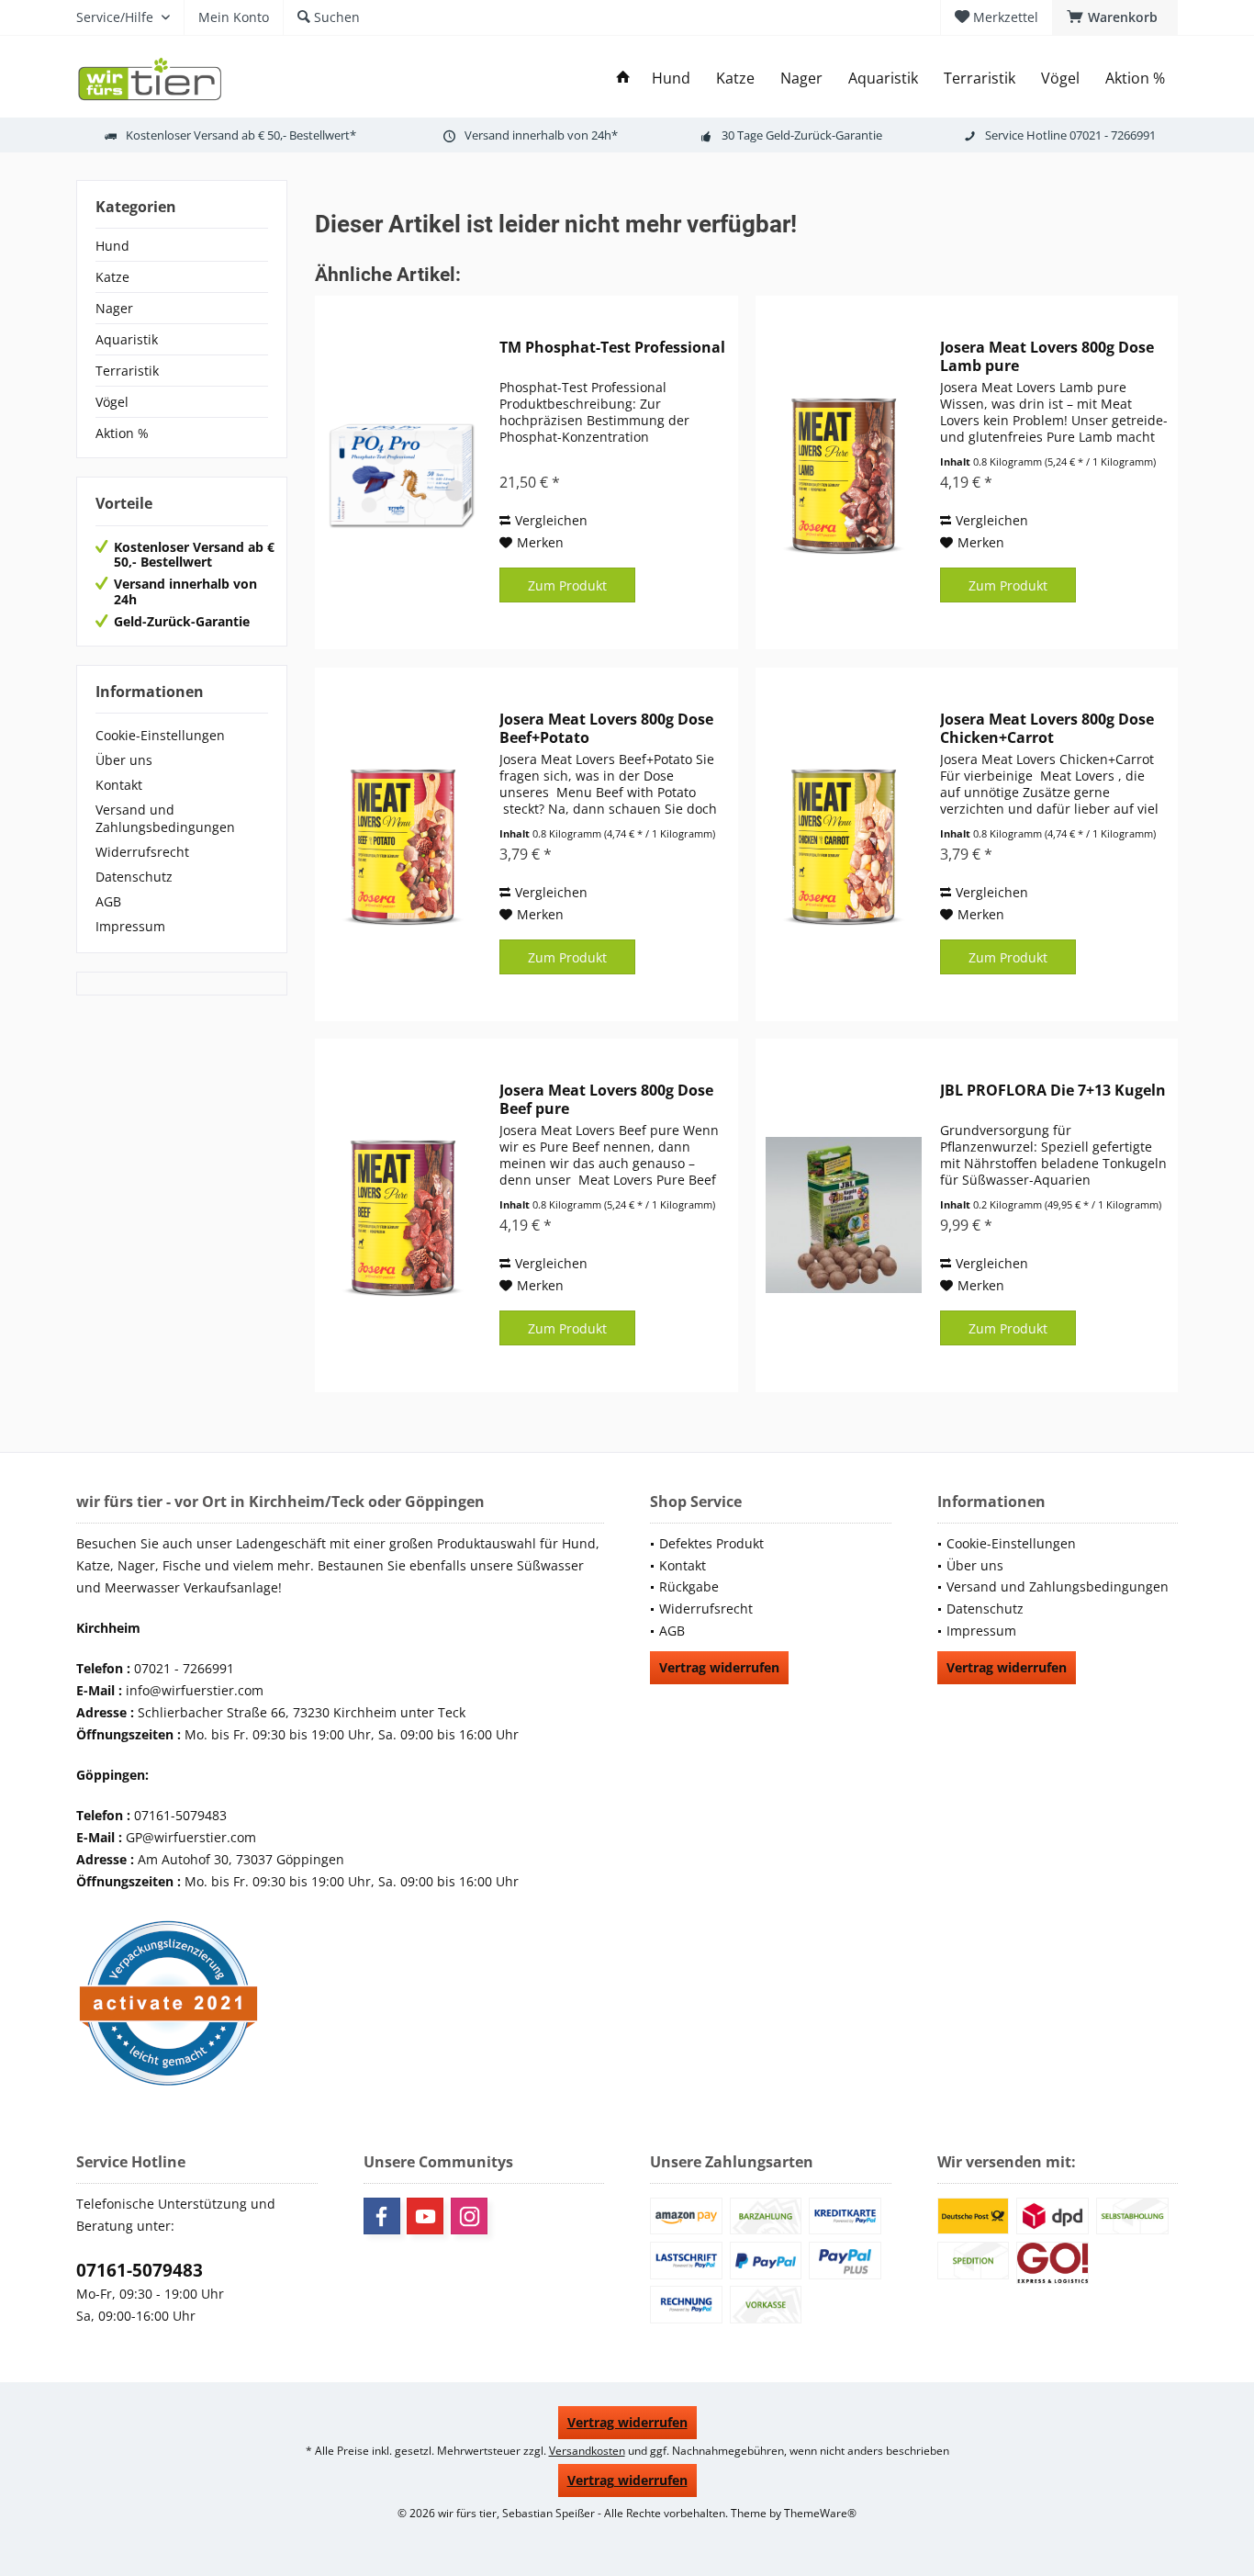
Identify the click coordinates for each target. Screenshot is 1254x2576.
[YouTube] (425, 2216)
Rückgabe (689, 1586)
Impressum (130, 926)
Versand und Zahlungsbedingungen (165, 818)
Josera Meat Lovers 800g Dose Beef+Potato (606, 728)
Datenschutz (134, 877)
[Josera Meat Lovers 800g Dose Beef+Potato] (403, 844)
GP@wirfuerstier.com (191, 1837)
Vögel (112, 402)
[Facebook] (382, 2216)
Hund (112, 246)
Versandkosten (587, 2451)
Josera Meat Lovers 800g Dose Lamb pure (1047, 356)
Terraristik (127, 371)
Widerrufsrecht (142, 852)
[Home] (623, 79)
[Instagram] (469, 2216)
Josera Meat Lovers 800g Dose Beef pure (606, 1099)
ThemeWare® (820, 2513)
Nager (114, 308)
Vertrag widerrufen (719, 1667)
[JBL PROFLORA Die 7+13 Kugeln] (844, 1215)
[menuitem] (1115, 17)
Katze (112, 277)
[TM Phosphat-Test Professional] (403, 472)
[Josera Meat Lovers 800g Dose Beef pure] (403, 1215)
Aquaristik (127, 339)
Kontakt (119, 785)
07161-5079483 (140, 2270)
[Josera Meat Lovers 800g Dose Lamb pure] (844, 472)
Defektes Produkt (711, 1543)
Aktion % (122, 433)
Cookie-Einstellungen (160, 735)
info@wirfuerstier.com (195, 1690)
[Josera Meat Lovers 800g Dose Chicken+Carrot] (844, 844)
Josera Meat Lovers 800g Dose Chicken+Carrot (1047, 728)
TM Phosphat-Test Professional (612, 348)
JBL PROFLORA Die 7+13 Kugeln (1053, 1091)
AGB (108, 901)
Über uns (124, 760)
